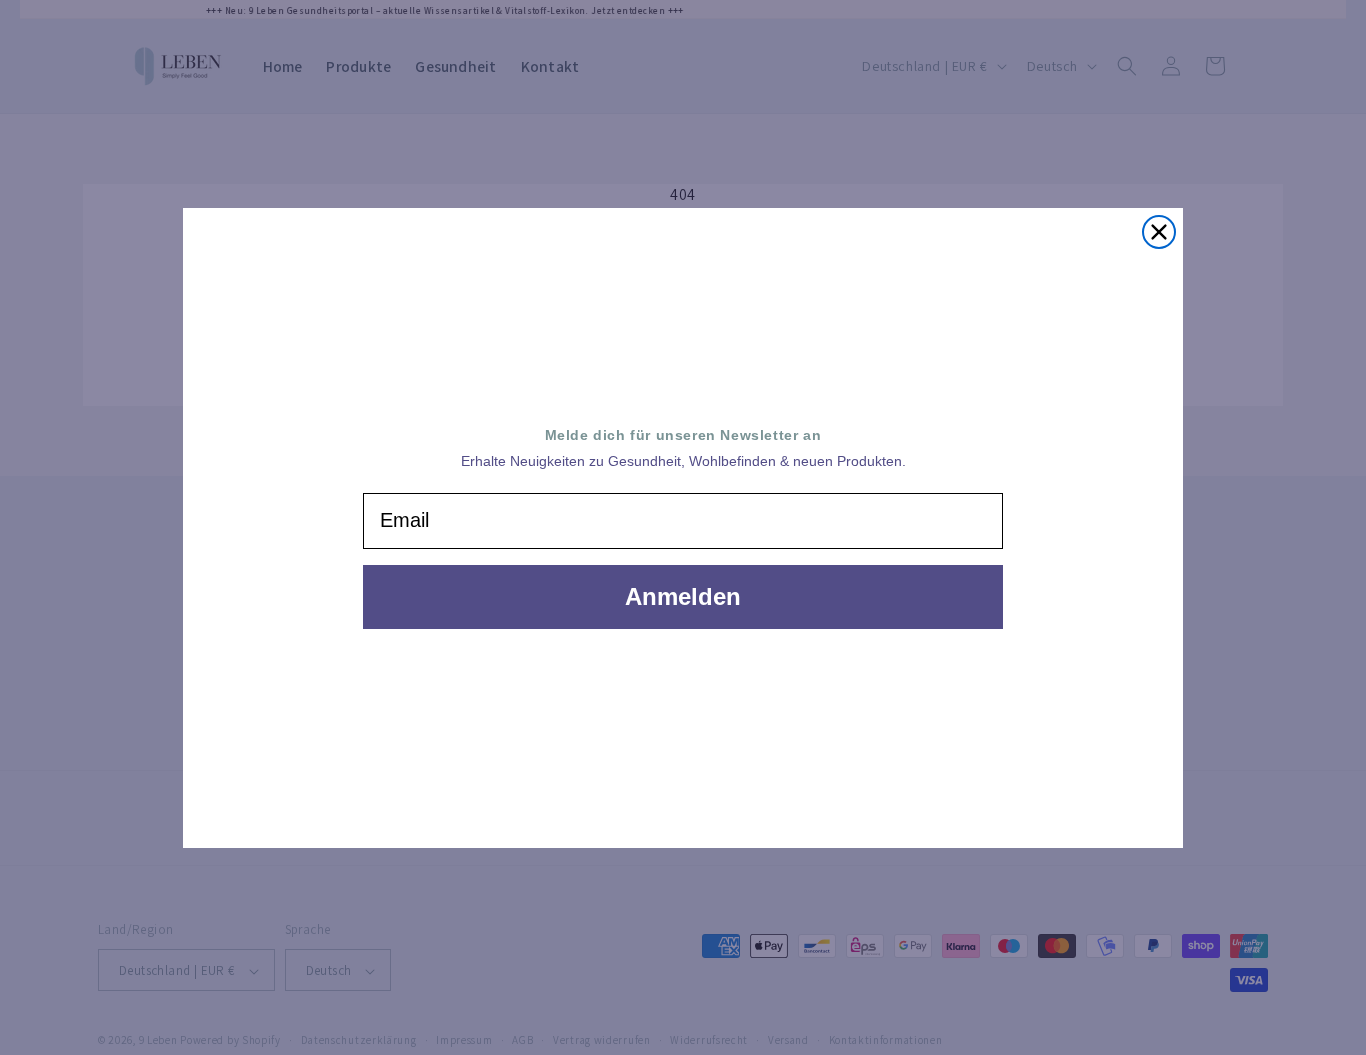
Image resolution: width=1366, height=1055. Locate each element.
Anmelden (683, 596)
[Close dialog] (1159, 232)
